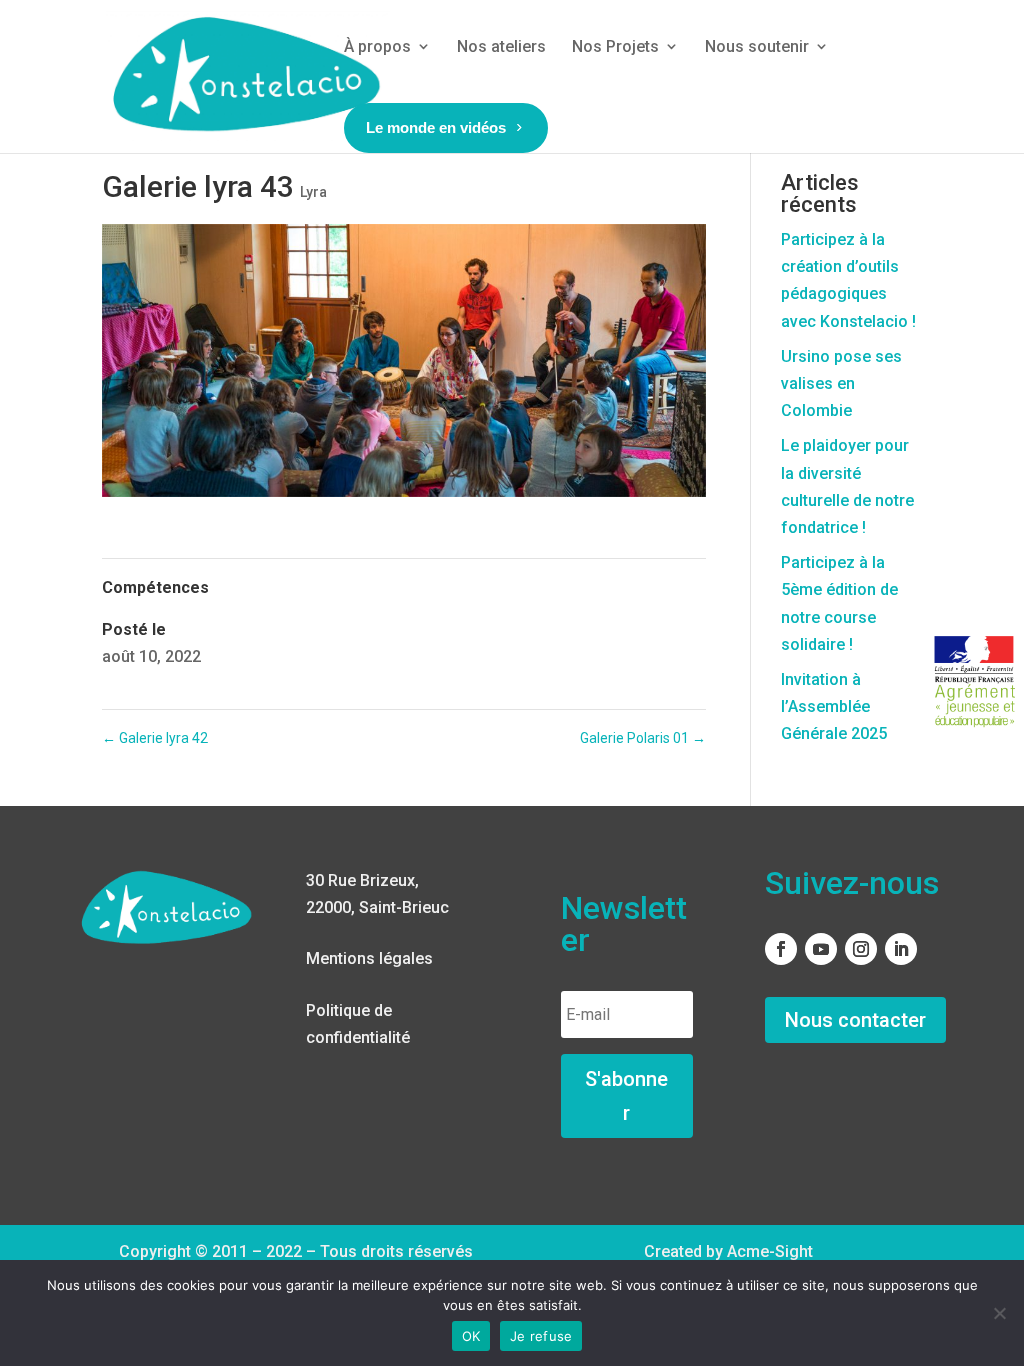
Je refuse (541, 1336)
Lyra (313, 192)
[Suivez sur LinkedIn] (901, 949)
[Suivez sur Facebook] (781, 949)
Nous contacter (855, 1020)
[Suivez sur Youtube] (821, 949)
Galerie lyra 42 (155, 738)
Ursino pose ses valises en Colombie (841, 383)
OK (471, 1336)
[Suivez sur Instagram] (861, 949)
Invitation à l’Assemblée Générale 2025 (834, 706)
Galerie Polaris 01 (643, 738)
